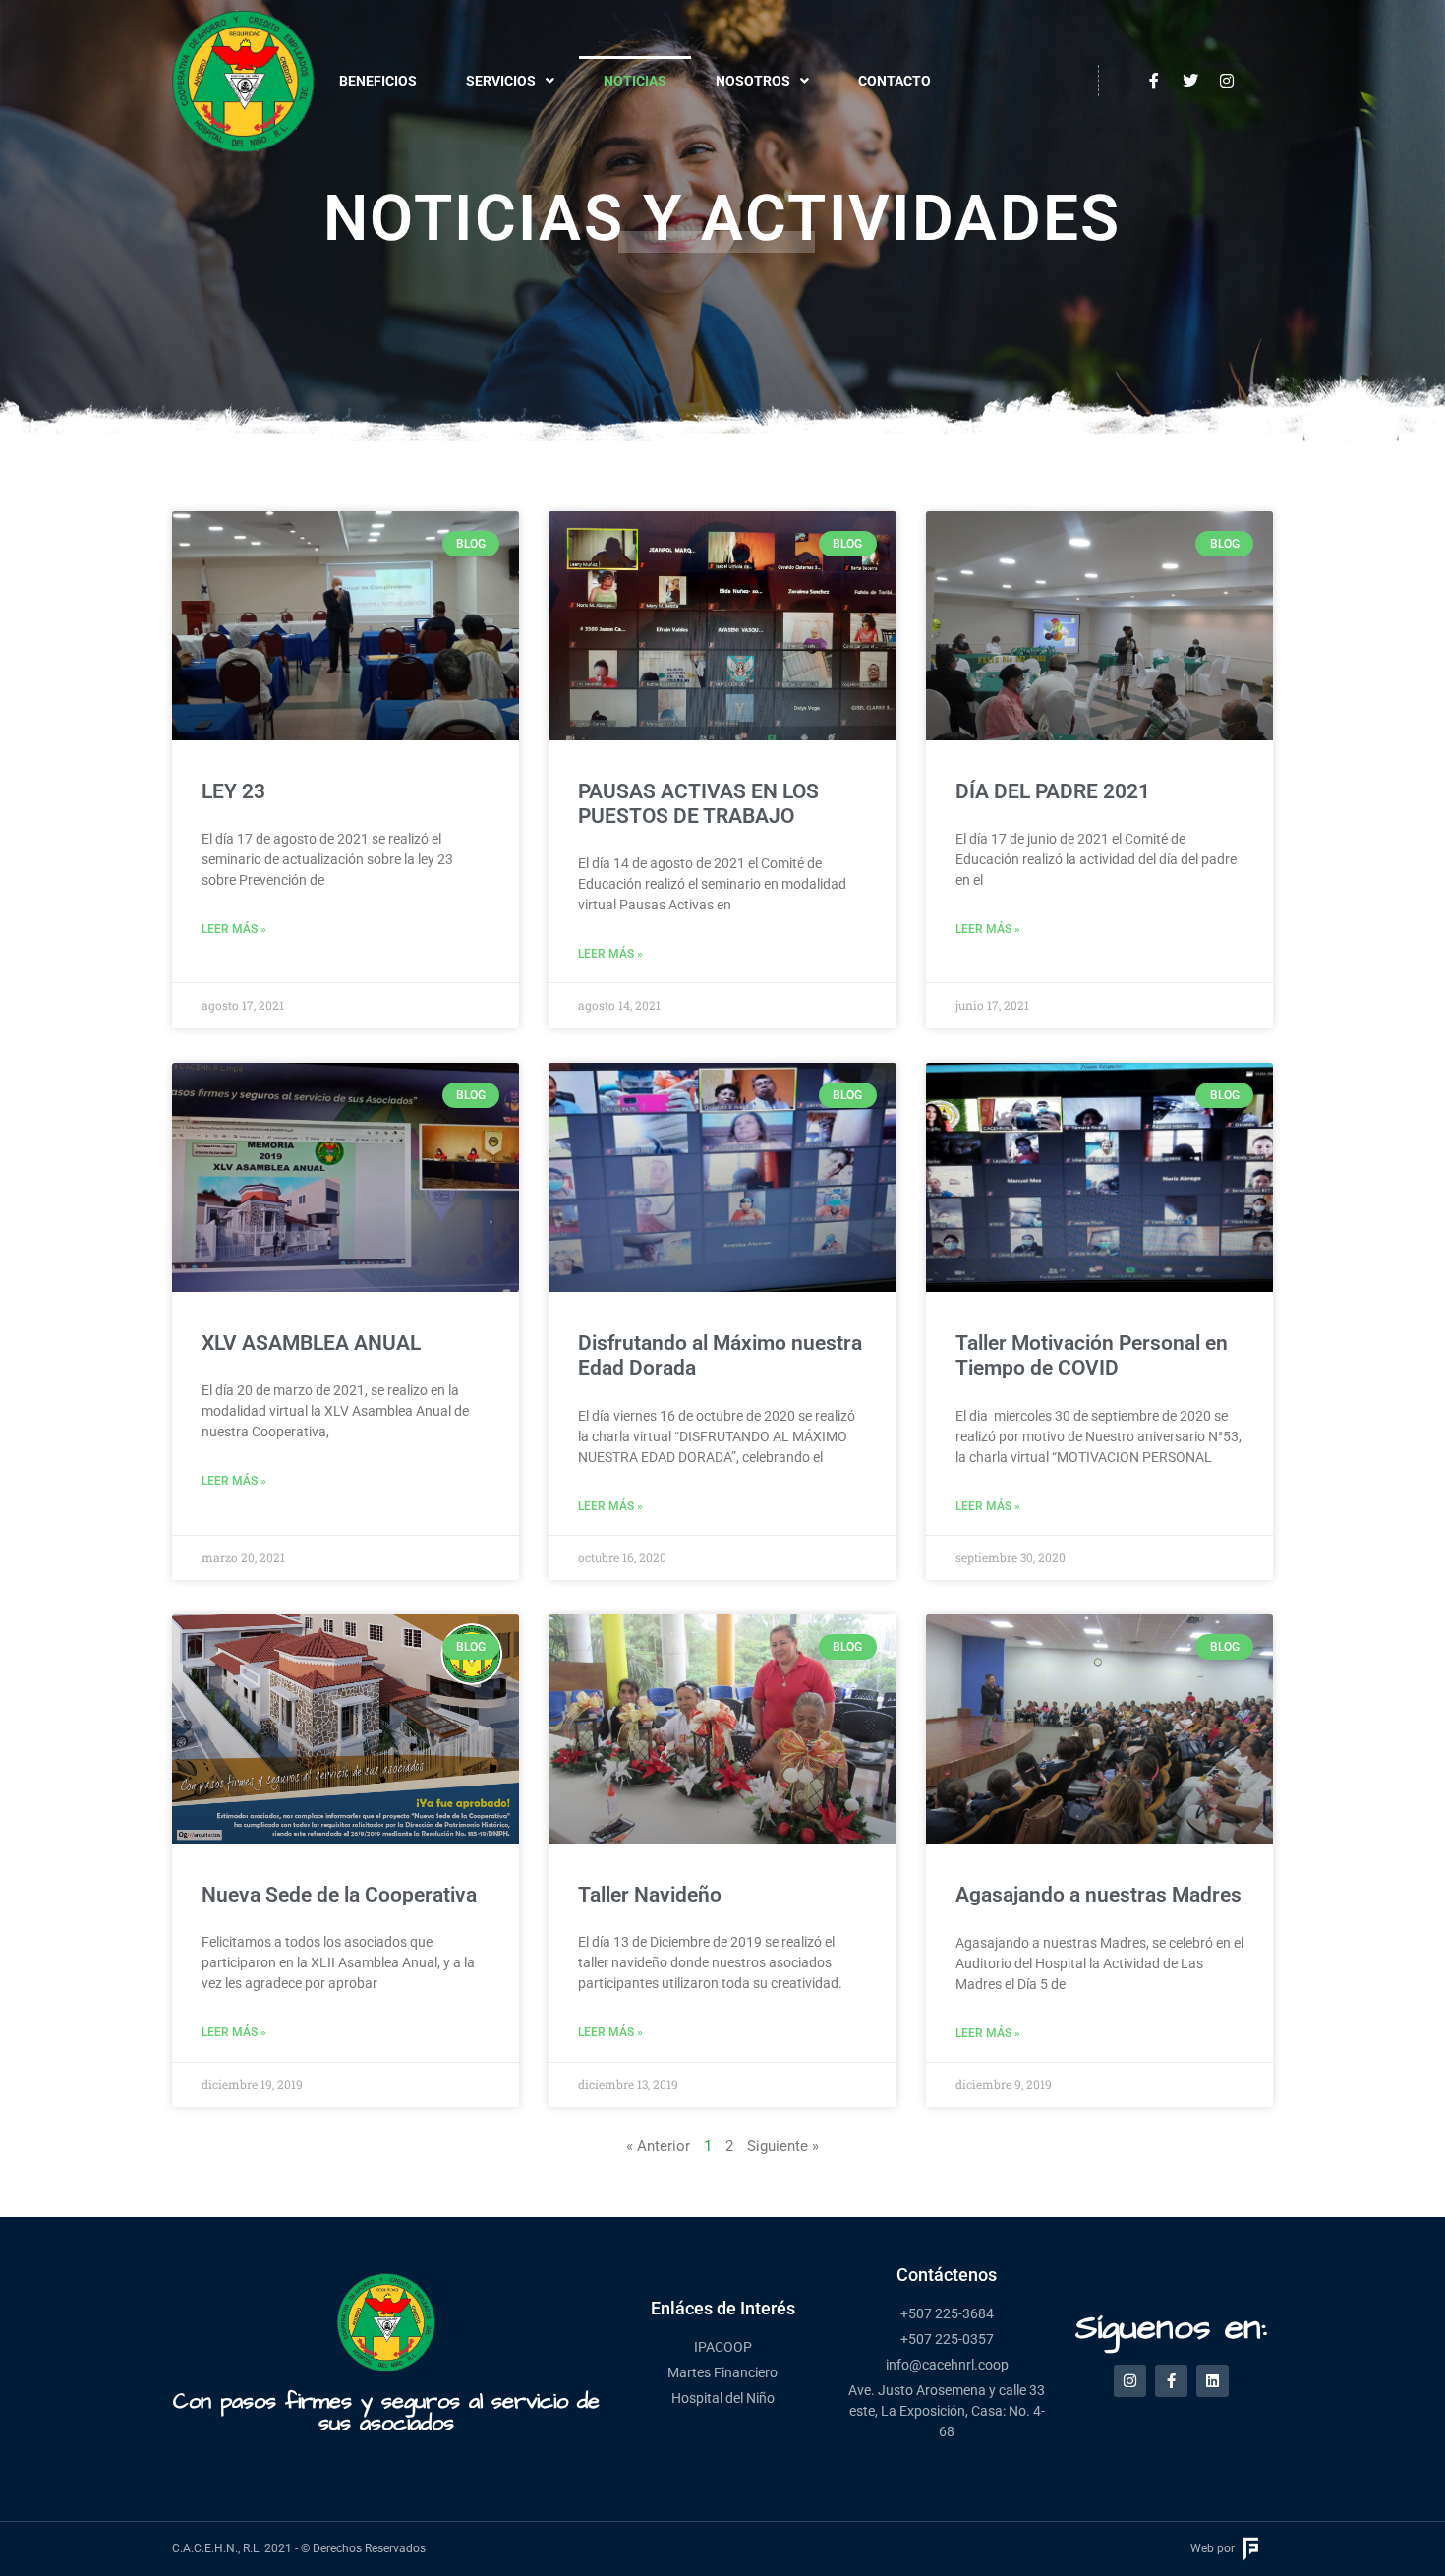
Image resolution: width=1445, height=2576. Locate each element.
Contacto (895, 81)
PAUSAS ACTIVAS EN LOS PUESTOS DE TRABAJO (698, 804)
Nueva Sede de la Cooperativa (339, 1895)
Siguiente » (783, 2146)
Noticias (635, 81)
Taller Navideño (650, 1895)
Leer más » (234, 929)
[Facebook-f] (1171, 2381)
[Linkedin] (1213, 2381)
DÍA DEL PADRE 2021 (1053, 791)
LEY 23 (233, 791)
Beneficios (378, 81)
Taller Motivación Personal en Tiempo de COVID (1092, 1355)
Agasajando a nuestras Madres (1098, 1895)
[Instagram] (1130, 2381)
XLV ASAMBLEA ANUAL (311, 1343)
